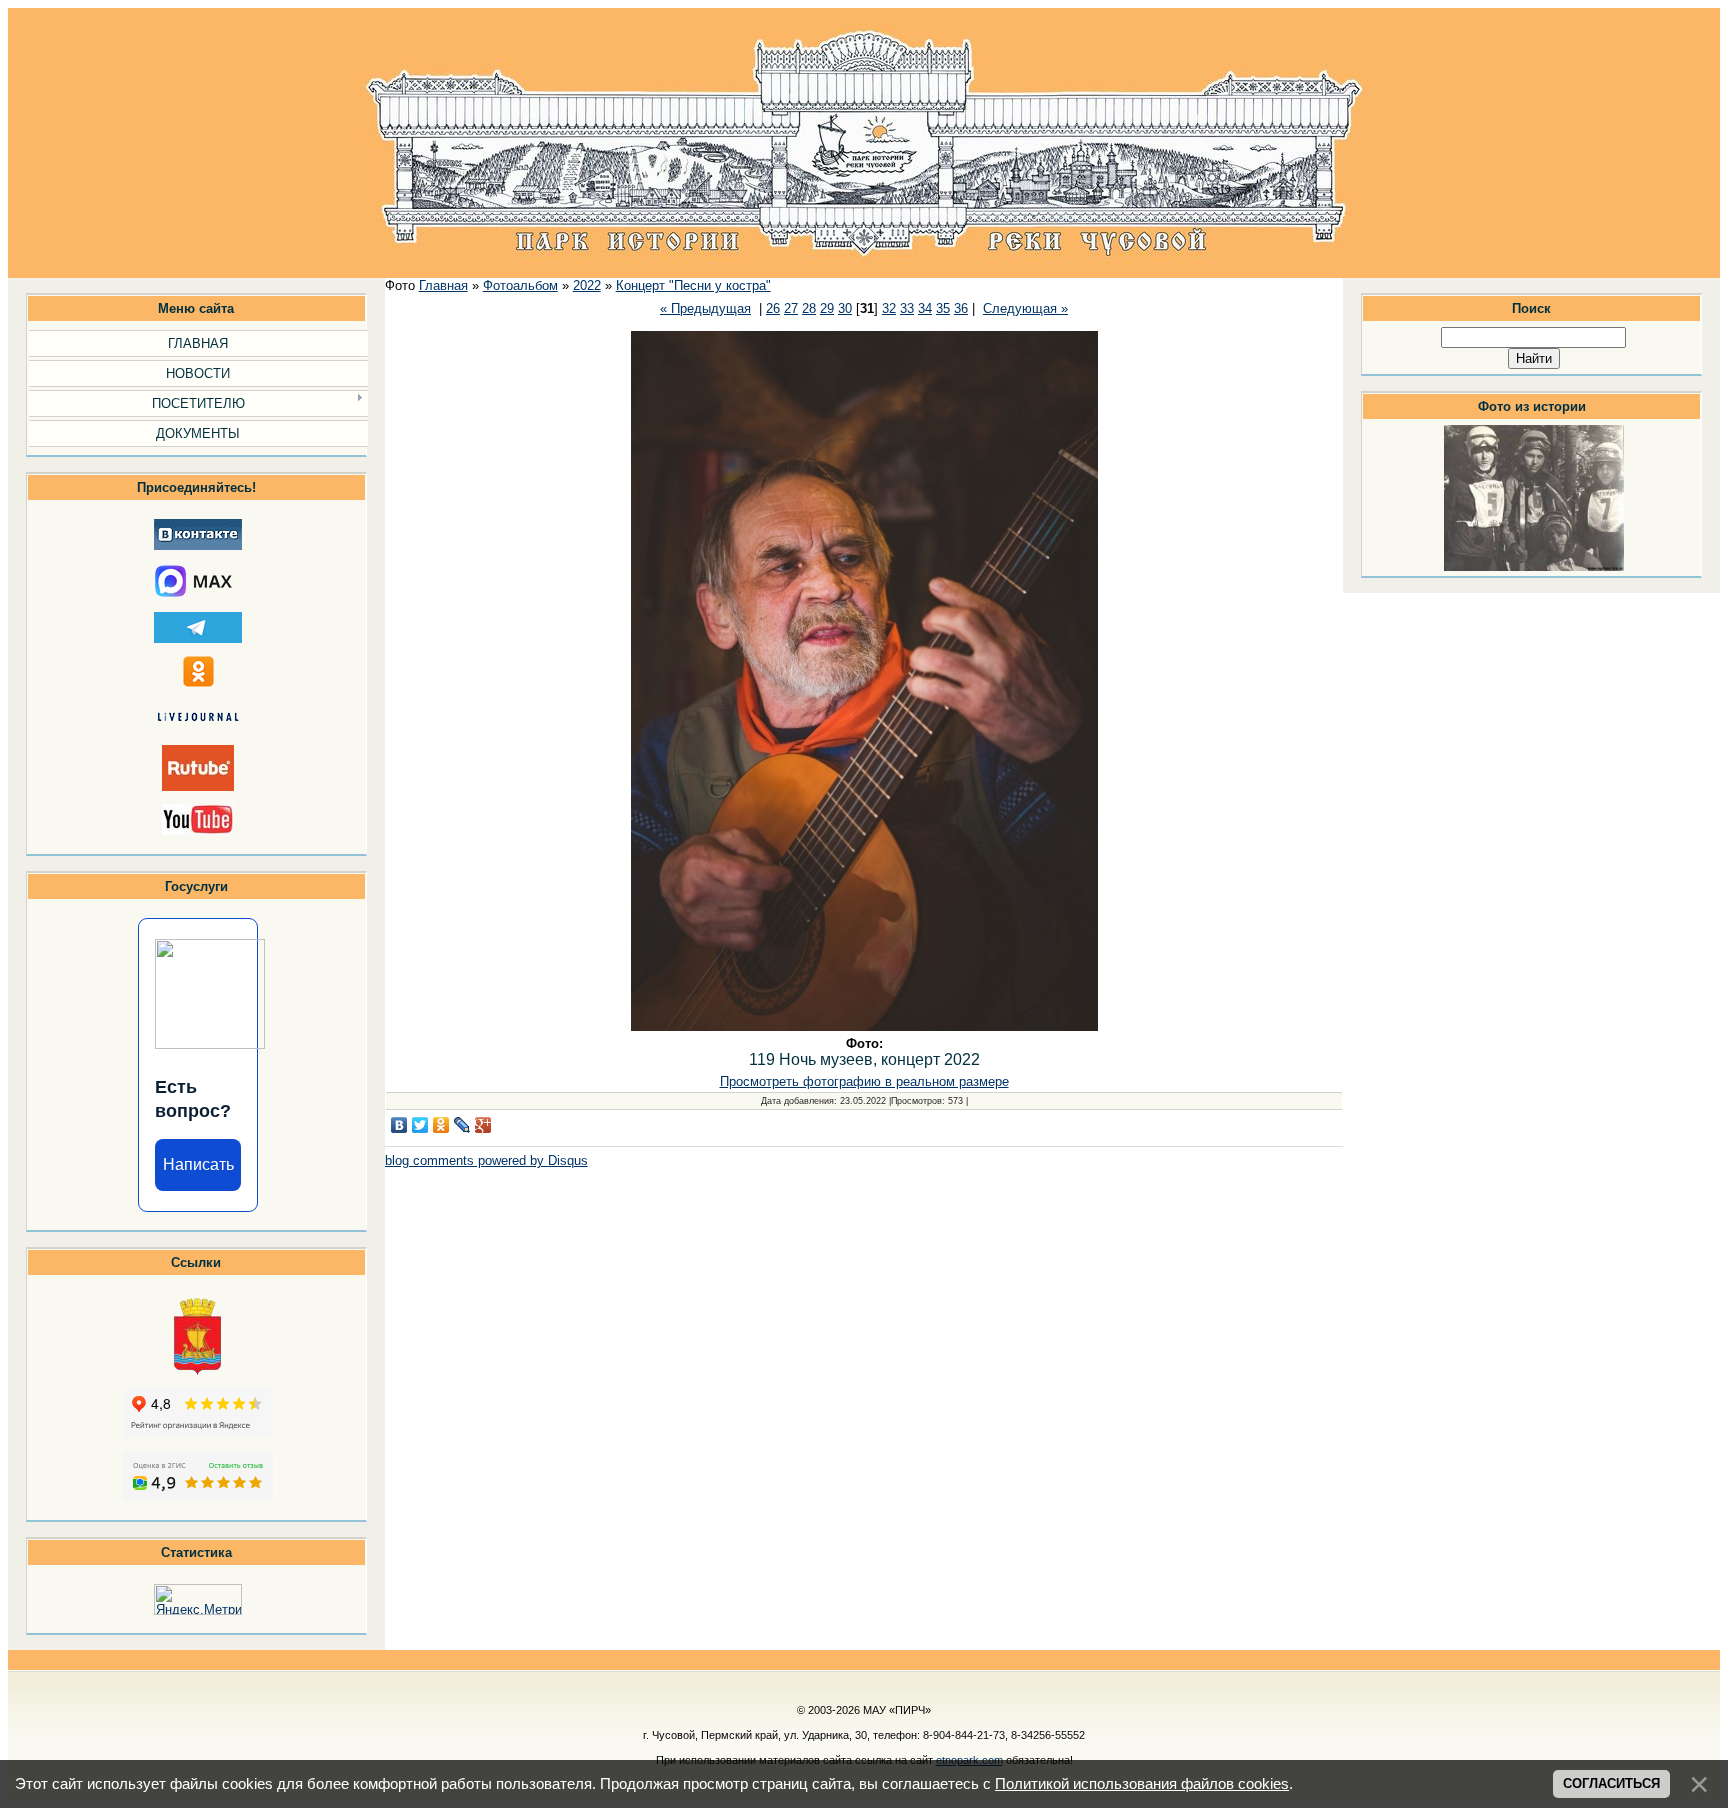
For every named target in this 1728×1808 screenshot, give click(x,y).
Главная (443, 285)
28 (809, 308)
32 (889, 308)
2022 (587, 285)
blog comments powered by (486, 1160)
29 (827, 308)
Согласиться (1611, 1783)
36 (961, 308)
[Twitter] (420, 1125)
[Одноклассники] (441, 1125)
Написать (198, 1164)
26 (773, 308)
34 (925, 308)
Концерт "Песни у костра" (693, 285)
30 (845, 308)
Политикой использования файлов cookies (1142, 1784)
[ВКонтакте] (399, 1125)
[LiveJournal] (462, 1125)
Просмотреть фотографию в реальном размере (864, 1081)
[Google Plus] (483, 1125)
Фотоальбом (520, 285)
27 (791, 308)
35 (943, 308)
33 (907, 308)
